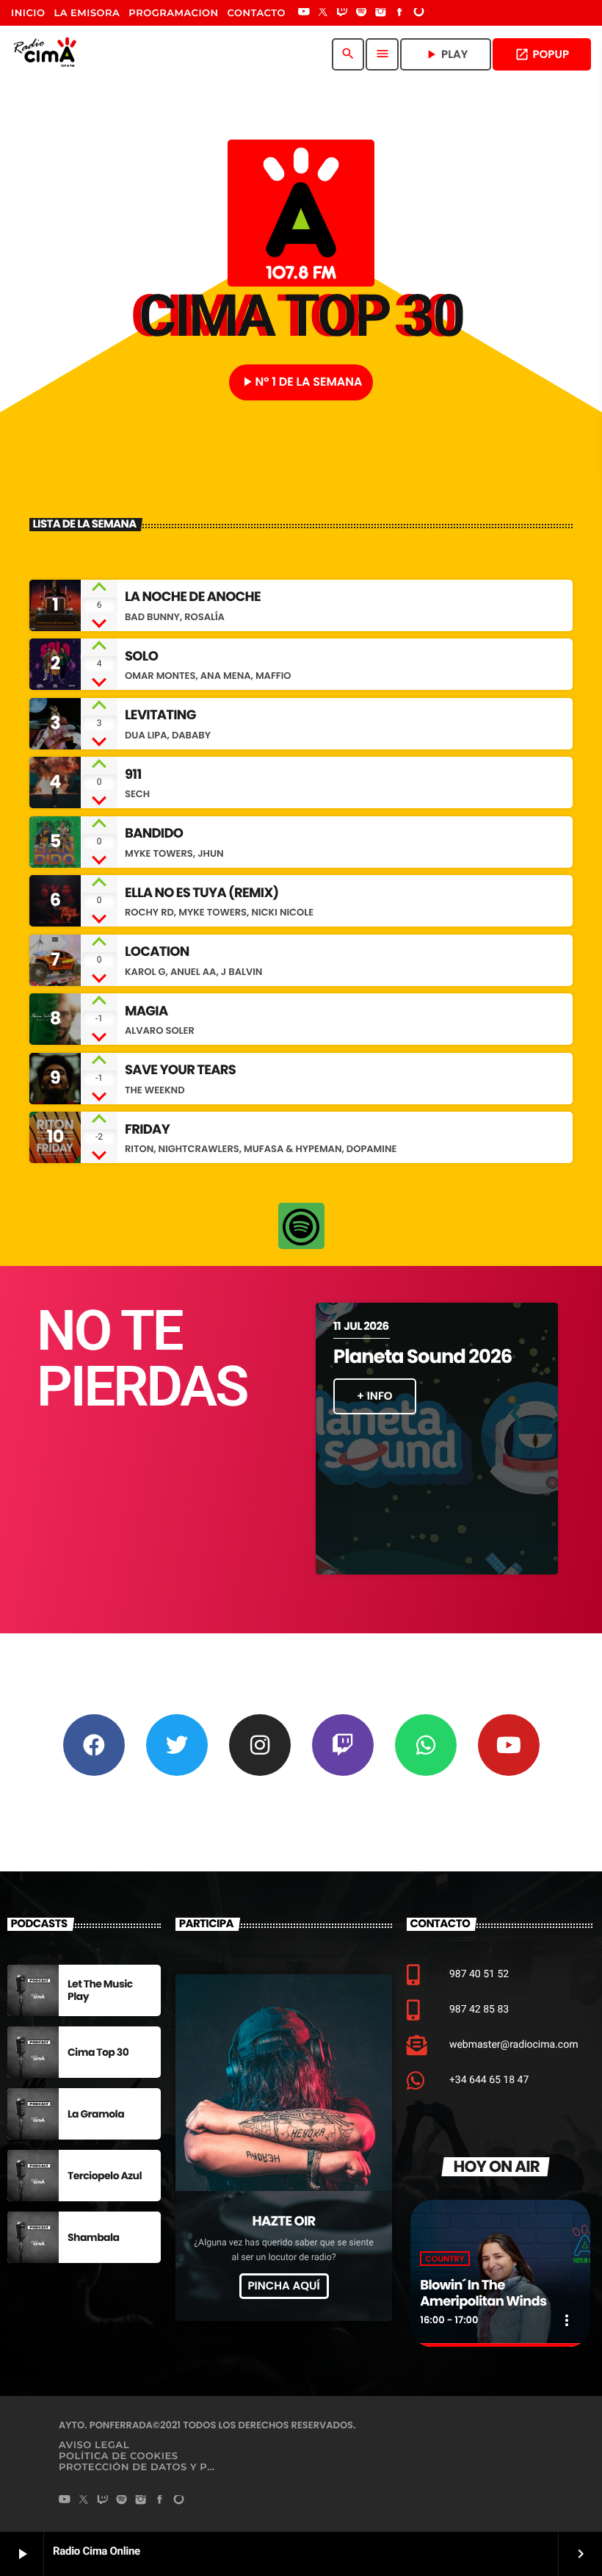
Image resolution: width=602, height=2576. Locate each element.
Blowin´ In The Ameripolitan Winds (483, 2293)
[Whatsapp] (426, 1745)
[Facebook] (400, 13)
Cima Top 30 (98, 2052)
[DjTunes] (419, 13)
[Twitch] (342, 13)
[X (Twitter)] (323, 13)
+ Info (375, 1396)
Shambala (94, 2237)
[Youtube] (509, 1745)
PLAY (446, 55)
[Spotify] (361, 13)
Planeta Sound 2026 (423, 1357)
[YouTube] (304, 13)
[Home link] (48, 54)
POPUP (542, 55)
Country (445, 2259)
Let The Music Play (100, 1990)
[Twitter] (177, 1745)
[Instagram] (380, 13)
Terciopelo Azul (105, 2176)
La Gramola (96, 2114)
